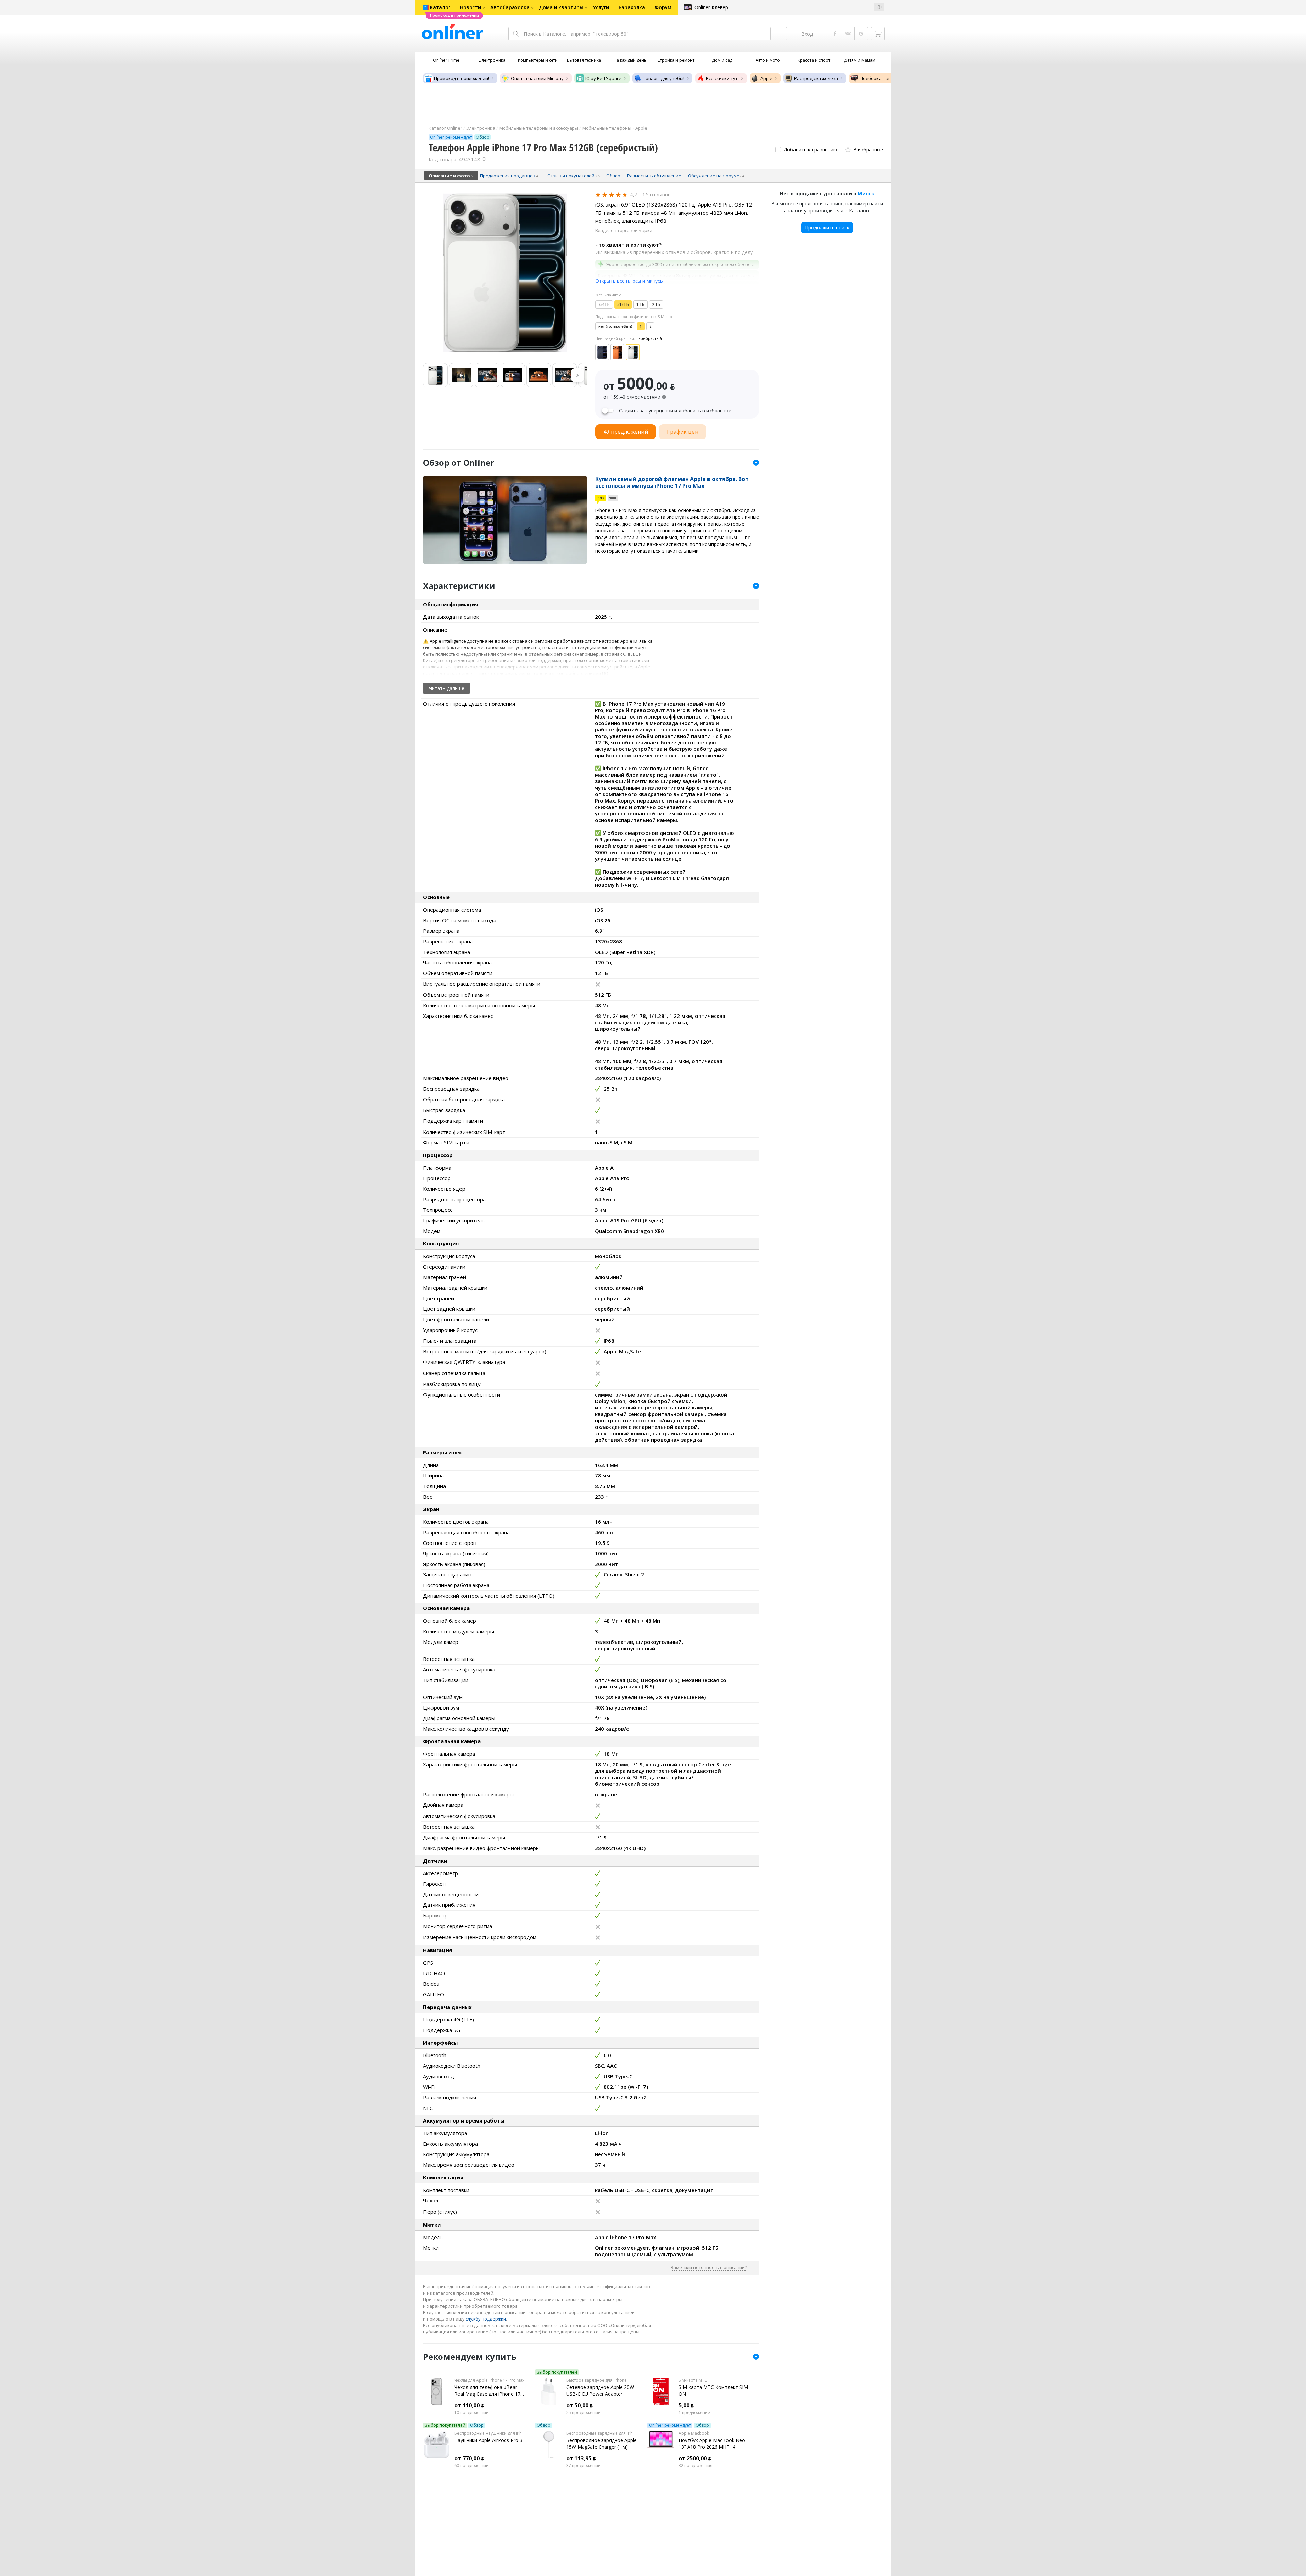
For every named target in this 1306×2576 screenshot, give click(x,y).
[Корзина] (878, 34)
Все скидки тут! (722, 78)
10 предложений (472, 2413)
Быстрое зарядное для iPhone (597, 2380)
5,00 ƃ (686, 2405)
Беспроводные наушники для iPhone (490, 2433)
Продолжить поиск (827, 227)
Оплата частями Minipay (537, 78)
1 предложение (694, 2413)
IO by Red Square (603, 78)
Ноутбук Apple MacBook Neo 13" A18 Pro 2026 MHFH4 (712, 2443)
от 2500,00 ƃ (695, 2458)
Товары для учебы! (664, 78)
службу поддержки (486, 2319)
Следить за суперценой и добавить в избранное (675, 411)
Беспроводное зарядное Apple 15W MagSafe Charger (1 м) (601, 2443)
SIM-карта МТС (693, 2380)
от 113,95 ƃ (581, 2458)
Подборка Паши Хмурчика (889, 78)
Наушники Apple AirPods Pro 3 (488, 2440)
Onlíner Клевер (711, 7)
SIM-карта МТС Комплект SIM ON (713, 2390)
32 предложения (696, 2466)
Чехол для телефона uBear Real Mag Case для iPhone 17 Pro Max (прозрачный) (487, 2391)
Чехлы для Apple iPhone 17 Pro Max (489, 2380)
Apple (766, 78)
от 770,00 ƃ (469, 2458)
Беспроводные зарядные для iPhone (601, 2433)
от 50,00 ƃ (580, 2405)
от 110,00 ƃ (469, 2405)
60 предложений (472, 2466)
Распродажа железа (816, 78)
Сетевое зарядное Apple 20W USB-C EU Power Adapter (600, 2390)
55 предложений (583, 2413)
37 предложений (583, 2466)
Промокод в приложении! (462, 78)
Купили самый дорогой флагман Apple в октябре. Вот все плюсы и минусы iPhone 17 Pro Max (672, 482)
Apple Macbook (694, 2433)
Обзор (477, 2425)
